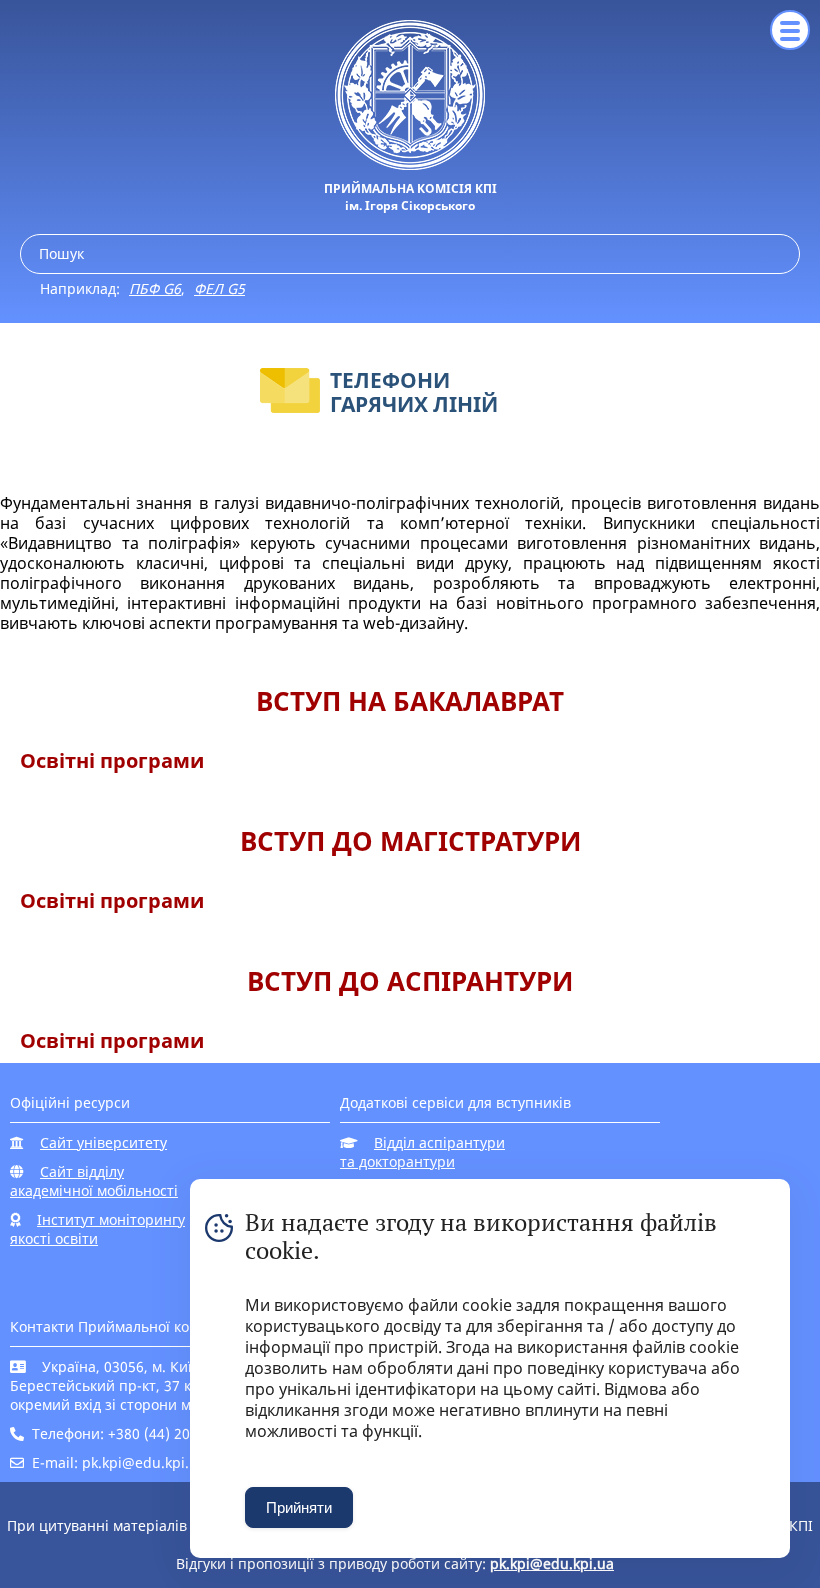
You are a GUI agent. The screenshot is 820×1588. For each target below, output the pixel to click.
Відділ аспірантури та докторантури (422, 1152)
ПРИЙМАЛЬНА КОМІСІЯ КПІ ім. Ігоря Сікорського (410, 197)
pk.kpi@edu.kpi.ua (552, 1563)
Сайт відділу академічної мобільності (94, 1181)
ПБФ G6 (155, 288)
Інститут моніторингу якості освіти (97, 1229)
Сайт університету (103, 1142)
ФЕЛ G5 (219, 288)
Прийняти (299, 1507)
